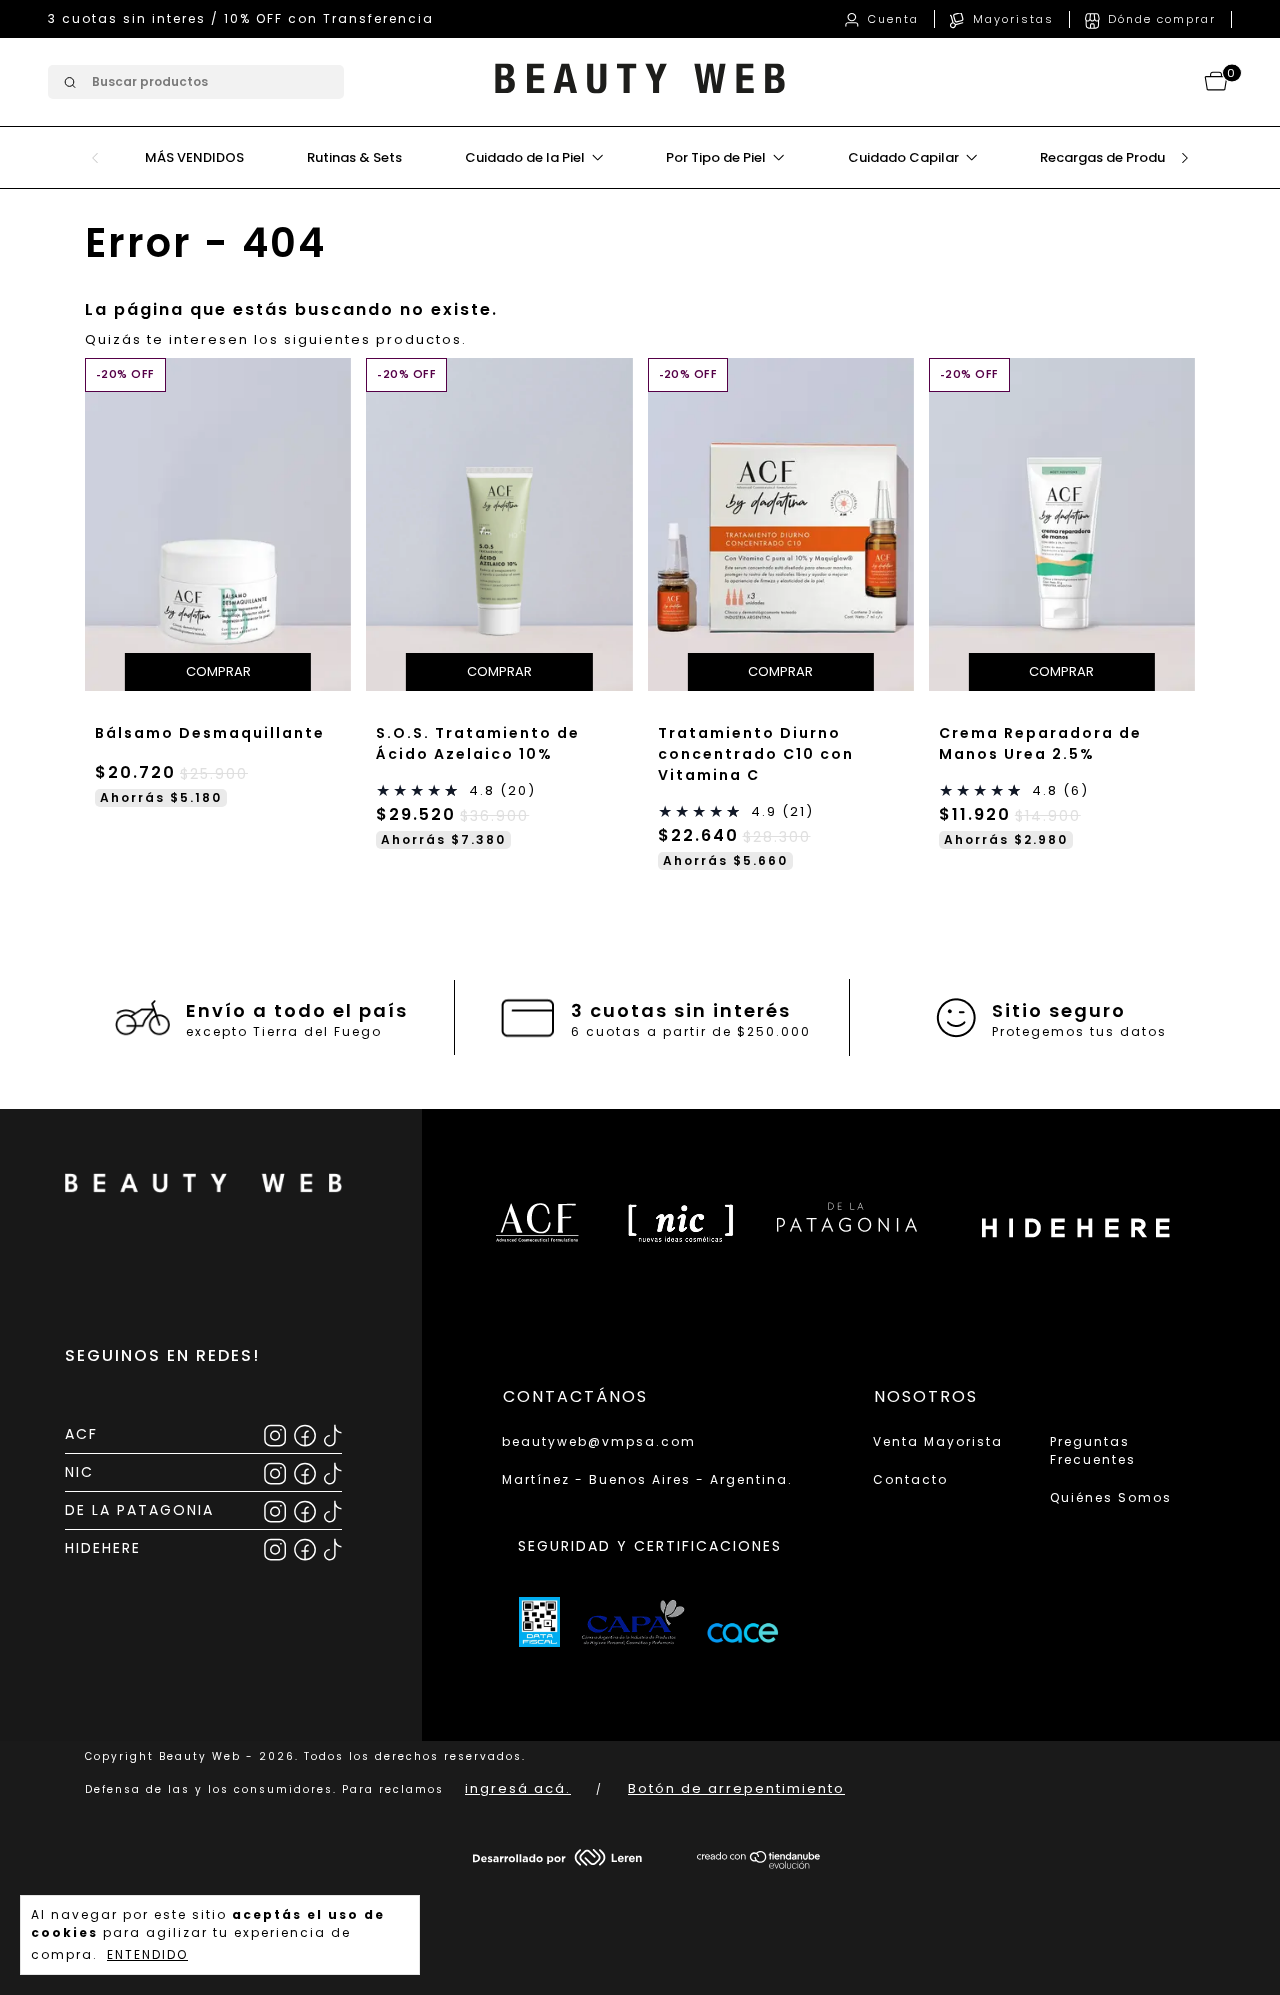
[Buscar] (68, 82)
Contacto (910, 1479)
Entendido (147, 1954)
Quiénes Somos (1111, 1497)
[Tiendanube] (759, 1864)
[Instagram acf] (276, 1433)
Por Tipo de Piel (717, 157)
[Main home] (640, 100)
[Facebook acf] (306, 1433)
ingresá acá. (518, 1788)
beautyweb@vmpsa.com (599, 1441)
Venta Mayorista (938, 1441)
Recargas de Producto (1114, 157)
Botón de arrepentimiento (736, 1788)
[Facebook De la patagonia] (306, 1509)
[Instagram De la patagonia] (276, 1509)
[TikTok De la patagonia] (332, 1509)
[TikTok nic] (332, 1471)
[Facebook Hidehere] (306, 1547)
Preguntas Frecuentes (1093, 1450)
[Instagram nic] (276, 1471)
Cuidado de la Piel (526, 157)
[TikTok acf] (332, 1433)
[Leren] (557, 1861)
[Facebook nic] (306, 1471)
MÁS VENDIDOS (194, 157)
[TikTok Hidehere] (332, 1547)
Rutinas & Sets (354, 157)
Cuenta (891, 19)
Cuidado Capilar (905, 157)
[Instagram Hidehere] (276, 1547)
